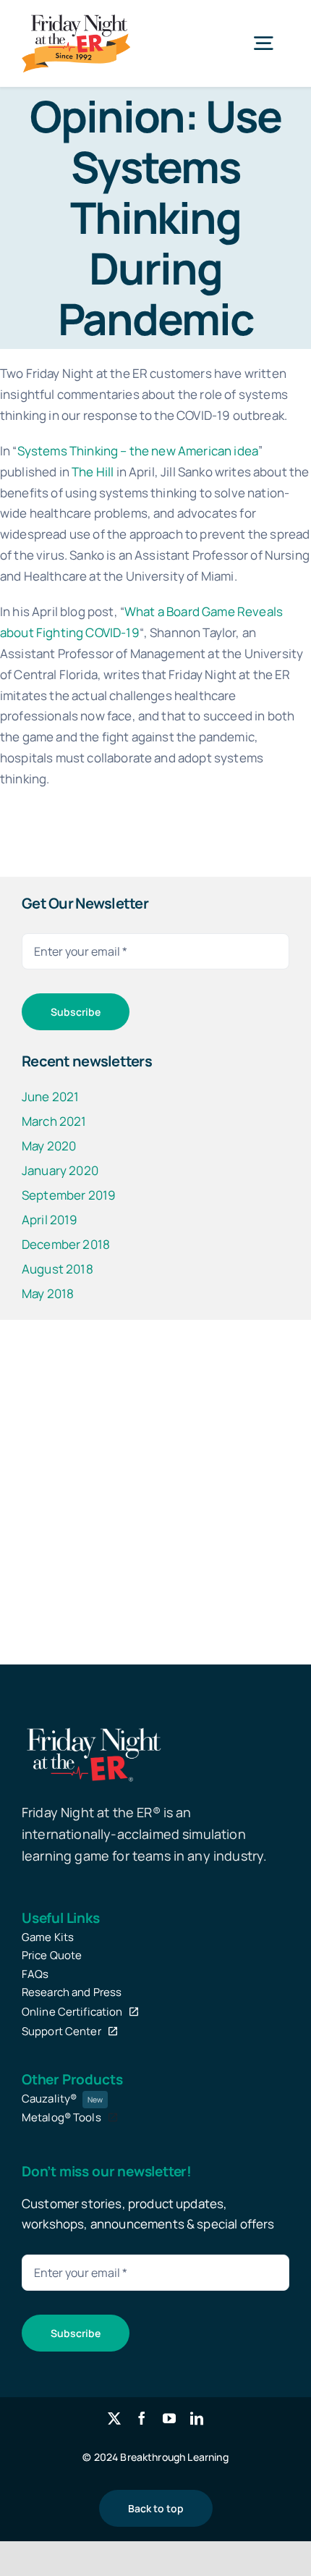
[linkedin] (197, 2418)
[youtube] (169, 2418)
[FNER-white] (94, 1729)
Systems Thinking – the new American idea (138, 451)
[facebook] (142, 2418)
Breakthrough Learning (174, 2457)
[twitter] (114, 2418)
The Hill (93, 472)
